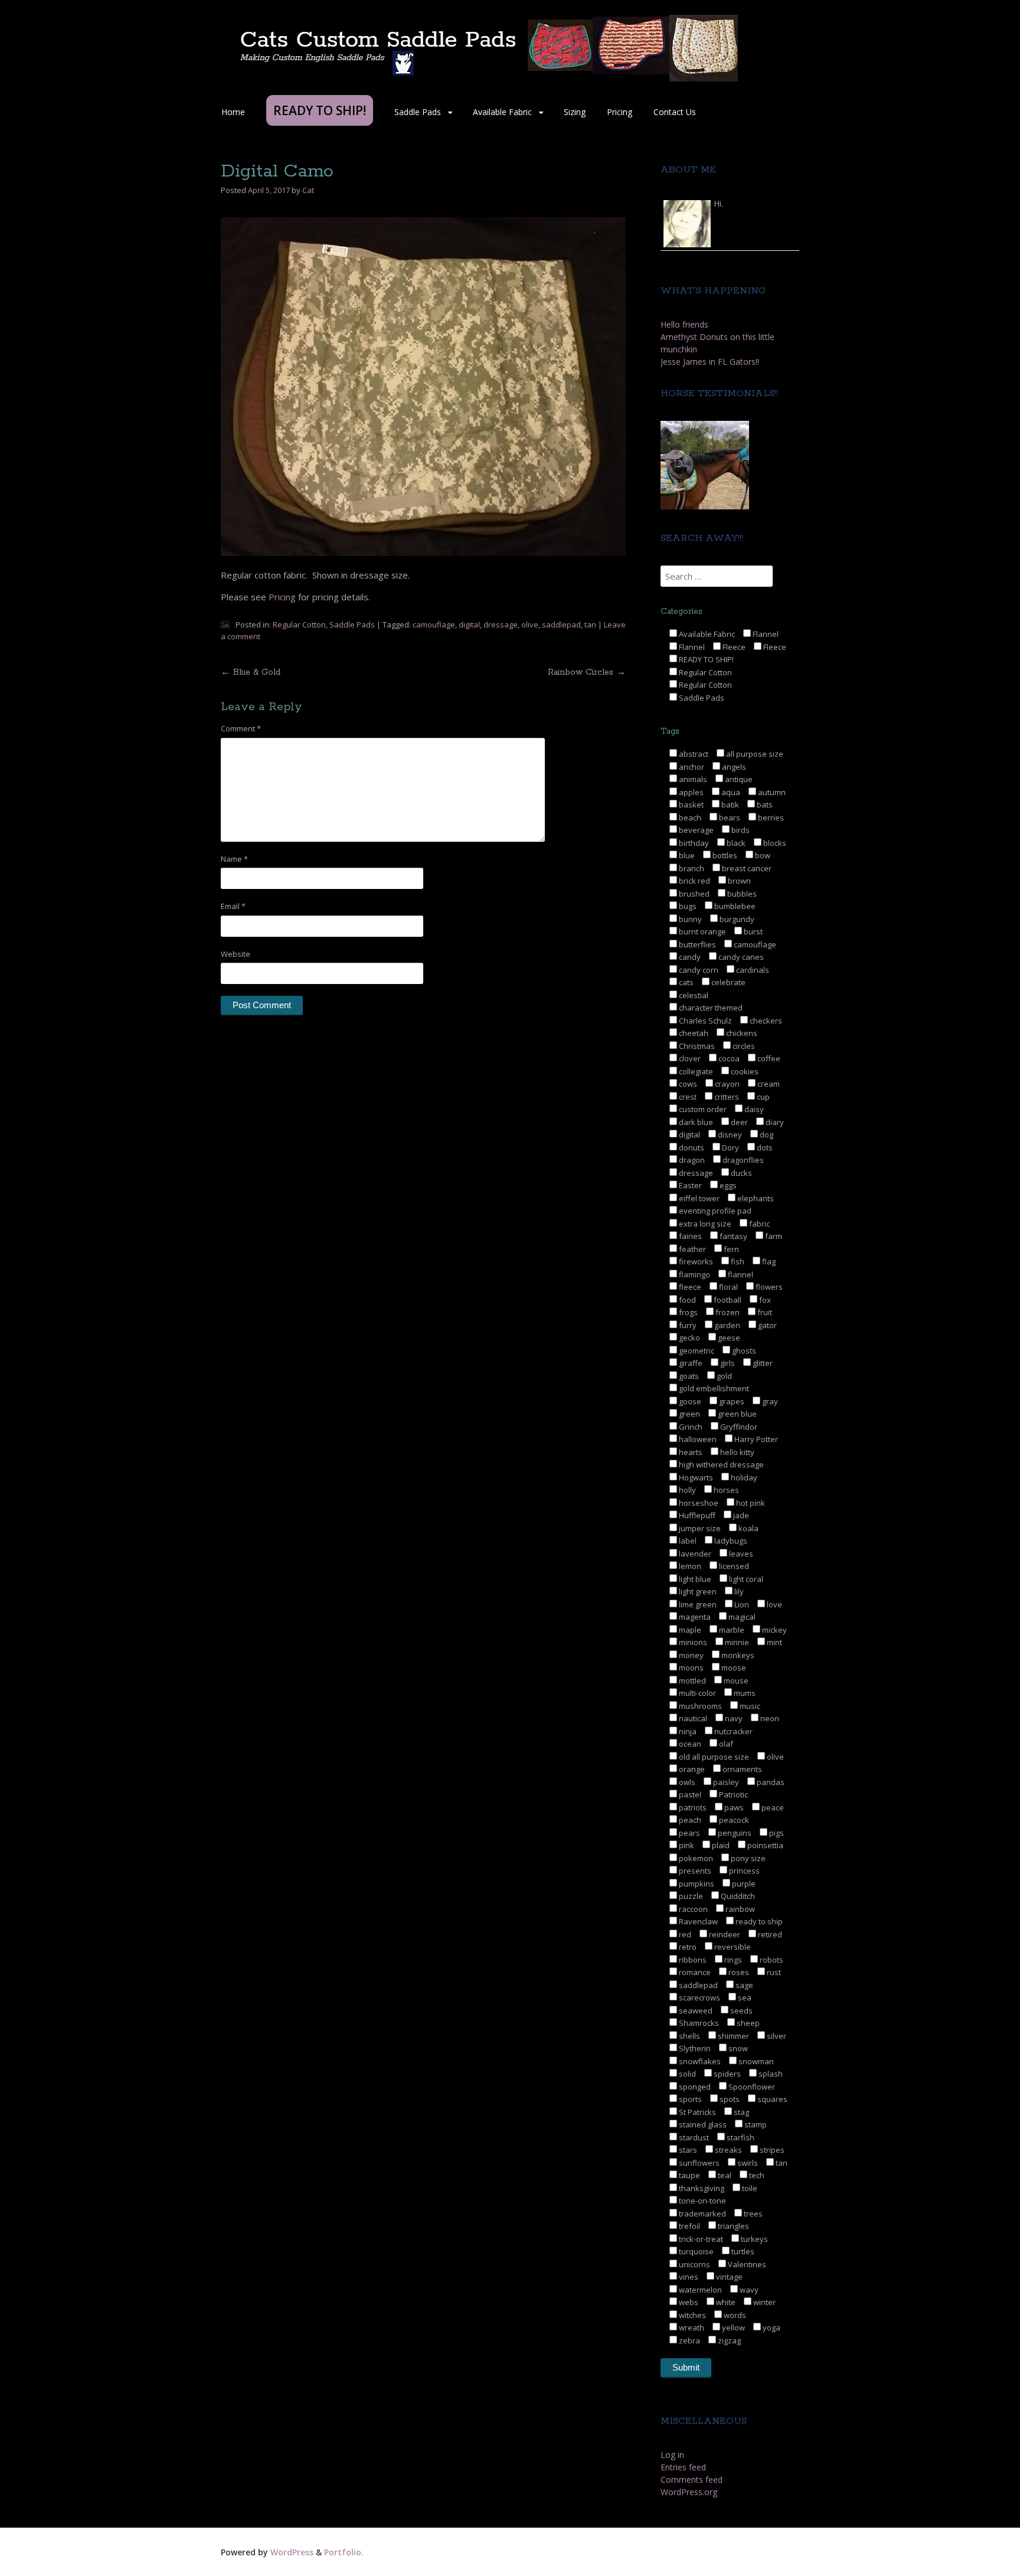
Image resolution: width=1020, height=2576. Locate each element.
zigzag (728, 2340)
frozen (727, 1312)
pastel (689, 1794)
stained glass (702, 2124)
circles (743, 1046)
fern (730, 1249)
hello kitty (736, 1452)
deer (738, 1122)
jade (740, 1515)
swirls (747, 2163)
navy (733, 1718)
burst (752, 931)
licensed (733, 1566)
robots (771, 1960)
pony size (747, 1858)
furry (687, 1325)
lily (738, 1591)
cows (687, 1084)
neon (769, 1718)
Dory (730, 1148)
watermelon (699, 2290)
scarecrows (699, 1998)
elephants (755, 1198)
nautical (692, 1718)
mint (774, 1642)
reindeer (724, 1934)
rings (732, 1960)
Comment (241, 728)
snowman (755, 2061)
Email (233, 906)
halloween (697, 1439)
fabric (759, 1224)
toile (749, 2188)
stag (741, 2112)
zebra (689, 2340)
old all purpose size (713, 1757)
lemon (689, 1566)
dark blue (695, 1122)
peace (772, 1807)
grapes (731, 1401)
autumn (771, 792)
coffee (768, 1058)
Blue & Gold (251, 672)
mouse (735, 1681)
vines (688, 2277)
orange (691, 1769)
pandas (770, 1782)
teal (724, 2175)
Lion (741, 1604)
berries (770, 818)
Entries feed (683, 2467)
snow (737, 2048)
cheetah (693, 1033)
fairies (689, 1236)
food (686, 1300)
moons (690, 1668)
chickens (741, 1033)
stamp (755, 2124)
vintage (728, 2277)
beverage (695, 830)
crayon (726, 1084)
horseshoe (698, 1503)
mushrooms (699, 1706)
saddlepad (561, 625)
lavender (694, 1554)
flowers (768, 1287)
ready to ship (758, 1921)
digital (469, 625)
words (734, 2315)
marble (731, 1630)
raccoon (692, 1909)
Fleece (733, 647)
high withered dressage (720, 1464)
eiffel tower (698, 1198)
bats (764, 805)
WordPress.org (689, 2492)
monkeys (737, 1655)
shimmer (733, 2036)
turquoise (695, 2251)
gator (766, 1325)
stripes (771, 2150)
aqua (730, 792)
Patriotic (733, 1794)
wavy (748, 2290)
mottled (692, 1681)
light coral (745, 1579)
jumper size (699, 1528)
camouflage (434, 625)
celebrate (728, 982)
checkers (765, 1021)
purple (743, 1884)
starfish (740, 2137)
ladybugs (730, 1541)
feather (692, 1249)
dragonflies (742, 1160)
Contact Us (675, 112)
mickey (774, 1630)
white (725, 2302)
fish (737, 1261)
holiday (743, 1477)
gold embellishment (713, 1388)
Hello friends (684, 324)
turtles (742, 2251)
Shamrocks (698, 2023)
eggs (727, 1185)
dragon (691, 1160)
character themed (710, 1008)
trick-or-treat (700, 2239)
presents (694, 1871)
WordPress (292, 2552)
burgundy (736, 919)
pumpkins (696, 1884)
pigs (776, 1833)
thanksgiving (701, 2188)
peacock (733, 1820)
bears (729, 818)
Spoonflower (751, 2087)
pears (689, 1833)
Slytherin (694, 2048)
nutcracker (733, 1731)
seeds (741, 2011)
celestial (693, 995)
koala (748, 1528)
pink (686, 1845)
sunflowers (698, 2163)
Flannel (765, 634)
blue (686, 855)
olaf (725, 1744)
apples (690, 792)
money (690, 1655)
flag (768, 1261)
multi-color (697, 1693)
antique (738, 779)
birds (740, 830)
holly (686, 1490)
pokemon (695, 1858)
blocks (774, 843)
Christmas (696, 1046)
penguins (734, 1833)
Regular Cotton (299, 625)
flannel (740, 1274)
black (735, 843)
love (774, 1604)
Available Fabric (502, 112)
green (689, 1414)
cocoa (728, 1058)
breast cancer (746, 868)
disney (729, 1135)
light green (697, 1591)
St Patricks (697, 2112)
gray (769, 1401)
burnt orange (702, 931)
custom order (702, 1109)
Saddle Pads (418, 112)
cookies (744, 1071)
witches (692, 2315)
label (687, 1541)
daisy (753, 1109)
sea (744, 1998)
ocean (689, 1744)
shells (689, 2036)
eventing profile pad (714, 1211)
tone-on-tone (702, 2201)
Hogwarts (695, 1477)
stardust (693, 2137)
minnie (736, 1642)
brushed (693, 894)
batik (729, 805)
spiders (726, 2074)
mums (744, 1693)
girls (727, 1363)
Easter (689, 1185)
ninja (687, 1731)
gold (723, 1376)
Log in (672, 2455)
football (727, 1300)
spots (729, 2099)
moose (733, 1668)
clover (689, 1058)
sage (743, 1985)
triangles (733, 2226)
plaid (720, 1845)
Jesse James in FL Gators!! (710, 362)
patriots (692, 1807)
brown (738, 881)
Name (234, 859)
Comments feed (692, 2479)
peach (689, 1820)
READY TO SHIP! (705, 659)
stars (687, 2150)
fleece (689, 1287)
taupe (689, 2175)
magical (741, 1617)
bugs (687, 906)
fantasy (733, 1236)
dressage (501, 625)
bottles (724, 855)
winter (764, 2302)
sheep (747, 2023)
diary (774, 1122)
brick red (694, 881)
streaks (728, 2150)
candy (689, 957)
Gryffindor (738, 1427)
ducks (741, 1173)
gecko (689, 1338)
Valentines (746, 2264)
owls (686, 1782)
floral (728, 1287)
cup (762, 1097)
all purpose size (754, 754)
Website (236, 954)
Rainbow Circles (587, 672)
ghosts (743, 1351)
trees (752, 2214)
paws (733, 1807)
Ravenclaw (697, 1921)
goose (689, 1401)
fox (764, 1300)
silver (776, 2036)
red (684, 1934)
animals (692, 779)
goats (688, 1376)
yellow (733, 2327)
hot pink (750, 1503)
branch (691, 868)
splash (770, 2074)
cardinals (752, 970)
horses (725, 1490)
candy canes (740, 957)
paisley (725, 1782)
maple (689, 1630)
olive (530, 625)
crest (687, 1097)
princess (743, 1871)
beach (689, 818)
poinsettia (764, 1845)
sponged (694, 2087)
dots (764, 1148)
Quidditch (737, 1896)
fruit (764, 1312)
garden (726, 1325)
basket (690, 805)
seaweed (695, 2011)
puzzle (690, 1896)
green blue (736, 1414)
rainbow (739, 1909)
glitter (762, 1363)
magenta (694, 1617)
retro (687, 1947)
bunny (689, 919)
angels (733, 767)
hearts (690, 1452)
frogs (687, 1312)
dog (766, 1135)
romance (694, 1972)
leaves (740, 1554)
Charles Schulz (704, 1021)
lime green (697, 1604)
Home (233, 112)
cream (768, 1084)
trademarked (702, 2214)
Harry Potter (755, 1439)
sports (689, 2099)
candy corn (698, 970)
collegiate (695, 1071)
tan (590, 625)
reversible (732, 1947)
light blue (694, 1579)
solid (686, 2074)
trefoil (689, 2226)
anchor (691, 767)
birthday (693, 843)
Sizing (575, 112)
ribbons (692, 1960)
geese (728, 1338)
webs (688, 2302)
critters (726, 1097)
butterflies (697, 944)
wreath (691, 2327)
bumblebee (734, 906)
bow (762, 855)
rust (773, 1972)
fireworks (695, 1261)
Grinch (690, 1427)
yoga (771, 2327)
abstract (693, 754)
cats (685, 982)
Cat (308, 190)
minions (692, 1642)
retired (769, 1934)
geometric (696, 1351)
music (749, 1706)
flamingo (694, 1274)
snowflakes (699, 2061)
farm (773, 1236)
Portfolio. (344, 2552)
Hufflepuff (696, 1515)
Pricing (619, 112)
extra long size (704, 1224)
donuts (691, 1148)
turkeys (753, 2239)
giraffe (690, 1363)
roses (738, 1972)
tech (756, 2175)
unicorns (694, 2264)
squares (771, 2099)
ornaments (741, 1769)
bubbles (741, 894)
